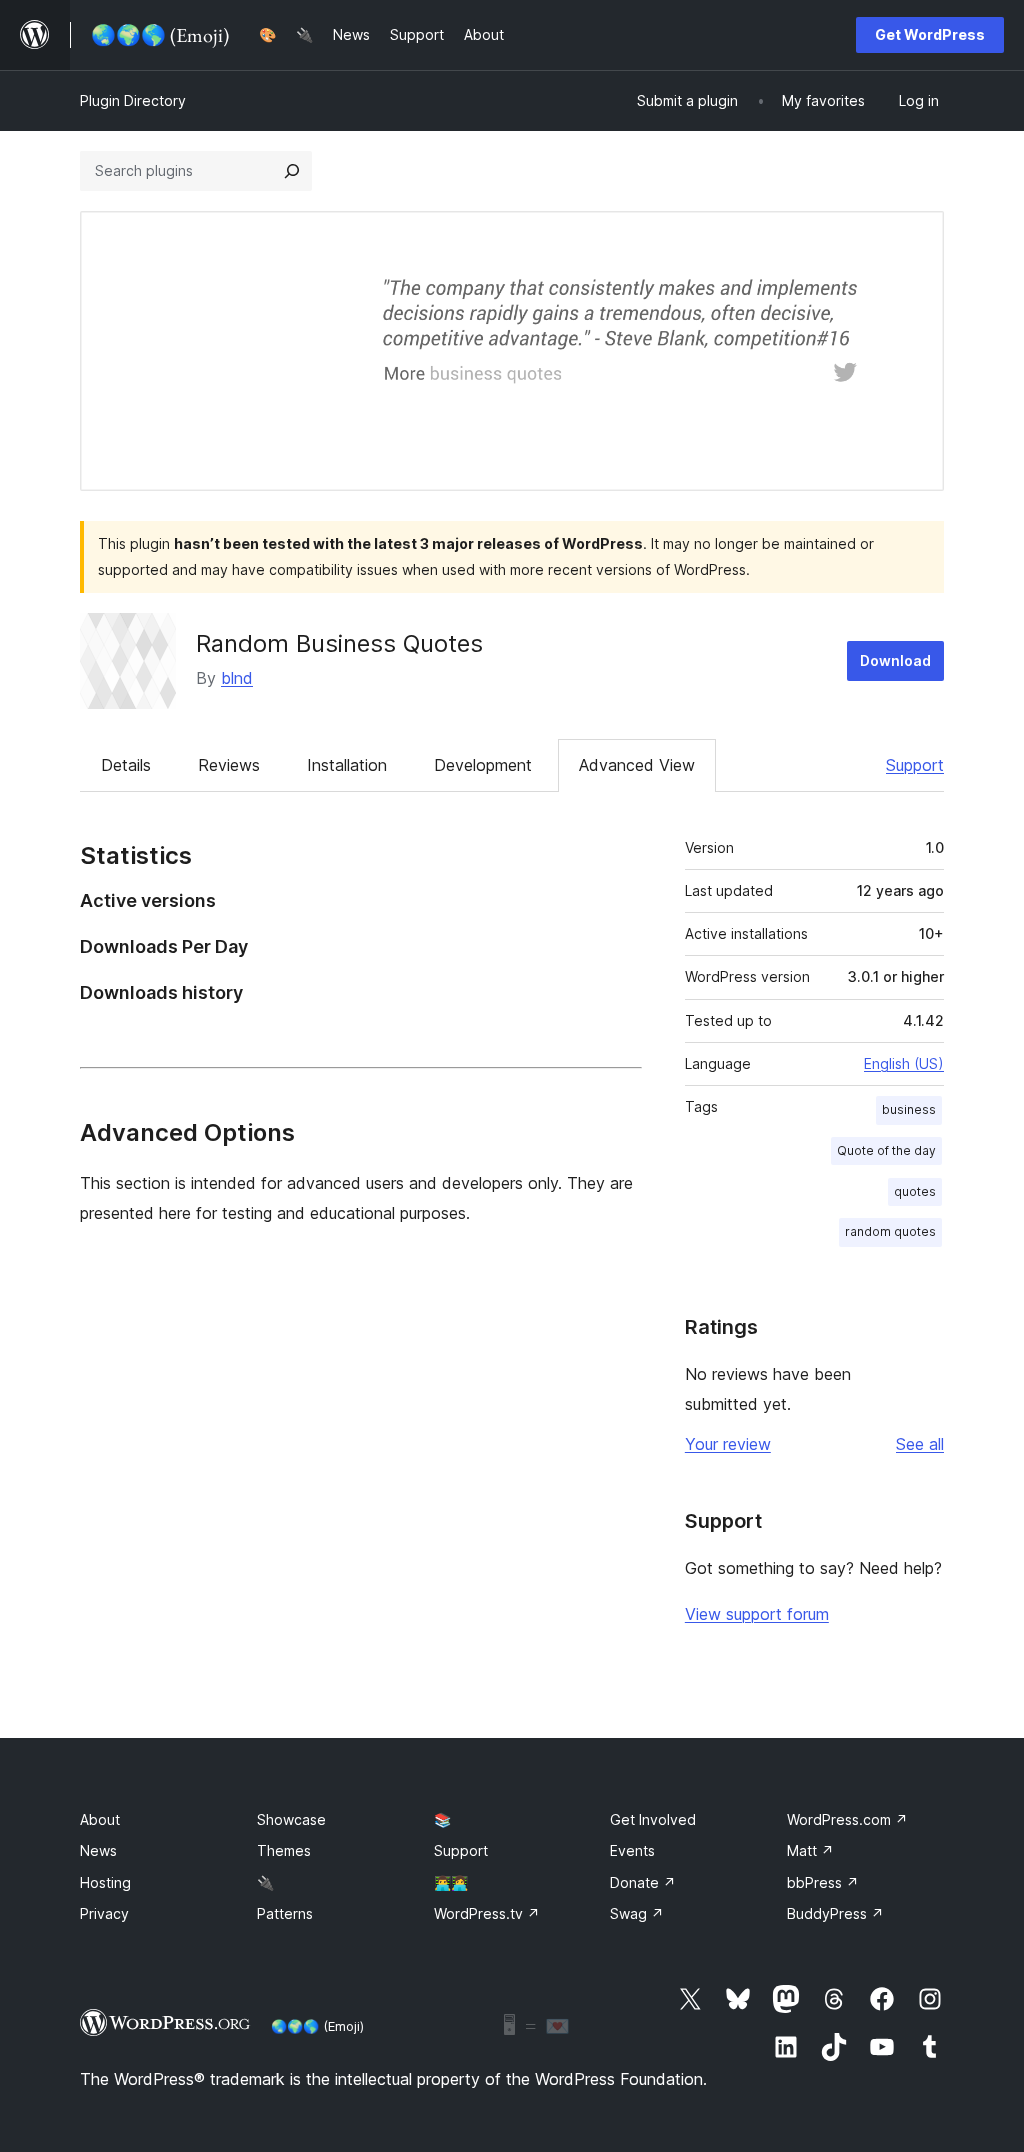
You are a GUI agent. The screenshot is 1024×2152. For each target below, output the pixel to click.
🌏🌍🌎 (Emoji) (317, 2026)
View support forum (757, 1614)
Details (126, 765)
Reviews (229, 765)
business (909, 1109)
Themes (284, 1850)
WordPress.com (847, 1819)
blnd (237, 678)
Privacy (104, 1913)
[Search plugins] (292, 171)
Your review (728, 1444)
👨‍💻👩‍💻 (451, 1882)
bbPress (823, 1882)
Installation (347, 765)
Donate (643, 1882)
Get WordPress (930, 34)
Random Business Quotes (339, 643)
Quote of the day (886, 1150)
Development (483, 765)
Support (915, 765)
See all (920, 1444)
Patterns (285, 1913)
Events (632, 1850)
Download (895, 660)
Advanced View (637, 765)
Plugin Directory (133, 100)
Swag (637, 1913)
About (100, 1819)
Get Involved (653, 1819)
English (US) (904, 1063)
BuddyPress (835, 1913)
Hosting (105, 1882)
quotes (915, 1191)
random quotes (890, 1231)
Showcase (291, 1819)
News (98, 1850)
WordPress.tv (487, 1913)
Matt (810, 1850)
